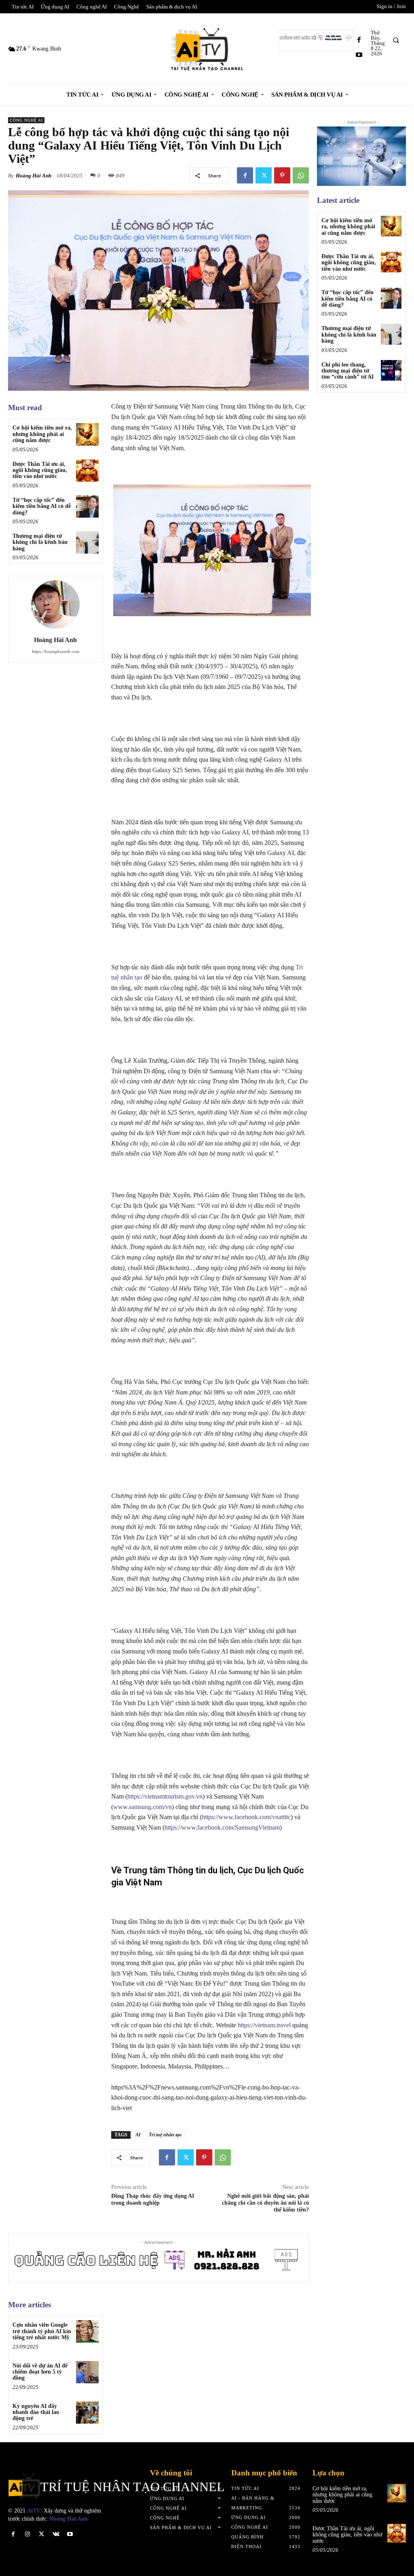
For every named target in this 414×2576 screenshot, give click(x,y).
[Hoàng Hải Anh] (55, 605)
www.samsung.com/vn (143, 1807)
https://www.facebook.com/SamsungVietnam (222, 1827)
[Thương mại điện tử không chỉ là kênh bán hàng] (87, 542)
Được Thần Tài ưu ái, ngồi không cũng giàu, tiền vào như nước (40, 470)
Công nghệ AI (26, 120)
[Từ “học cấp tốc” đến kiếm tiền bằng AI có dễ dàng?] (87, 507)
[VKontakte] (56, 2534)
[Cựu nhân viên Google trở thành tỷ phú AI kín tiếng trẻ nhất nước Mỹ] (87, 2331)
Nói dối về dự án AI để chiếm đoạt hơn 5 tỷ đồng (40, 2372)
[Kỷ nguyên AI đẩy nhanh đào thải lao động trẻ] (87, 2413)
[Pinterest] (282, 175)
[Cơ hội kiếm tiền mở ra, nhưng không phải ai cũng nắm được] (87, 434)
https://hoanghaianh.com (56, 651)
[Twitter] (264, 175)
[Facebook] (359, 40)
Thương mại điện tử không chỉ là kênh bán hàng (40, 542)
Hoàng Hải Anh (34, 176)
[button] (396, 40)
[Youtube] (359, 55)
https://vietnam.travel (264, 2025)
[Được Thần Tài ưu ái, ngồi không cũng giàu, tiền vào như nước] (87, 471)
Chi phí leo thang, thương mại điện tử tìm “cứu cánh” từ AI (347, 371)
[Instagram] (27, 2534)
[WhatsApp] (301, 175)
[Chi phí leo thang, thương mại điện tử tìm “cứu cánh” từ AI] (391, 370)
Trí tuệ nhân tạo (165, 2135)
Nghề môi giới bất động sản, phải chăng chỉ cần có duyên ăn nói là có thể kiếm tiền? (265, 2203)
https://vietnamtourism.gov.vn (165, 1796)
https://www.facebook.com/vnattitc (246, 1817)
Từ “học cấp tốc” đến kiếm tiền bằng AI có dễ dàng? (42, 506)
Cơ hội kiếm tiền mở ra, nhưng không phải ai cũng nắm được (42, 434)
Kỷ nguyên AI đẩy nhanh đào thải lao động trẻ (36, 2412)
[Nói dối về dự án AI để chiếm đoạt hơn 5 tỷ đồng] (87, 2372)
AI (138, 2135)
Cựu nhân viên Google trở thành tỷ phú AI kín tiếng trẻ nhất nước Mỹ (42, 2331)
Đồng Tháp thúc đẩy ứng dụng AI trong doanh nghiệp (153, 2199)
